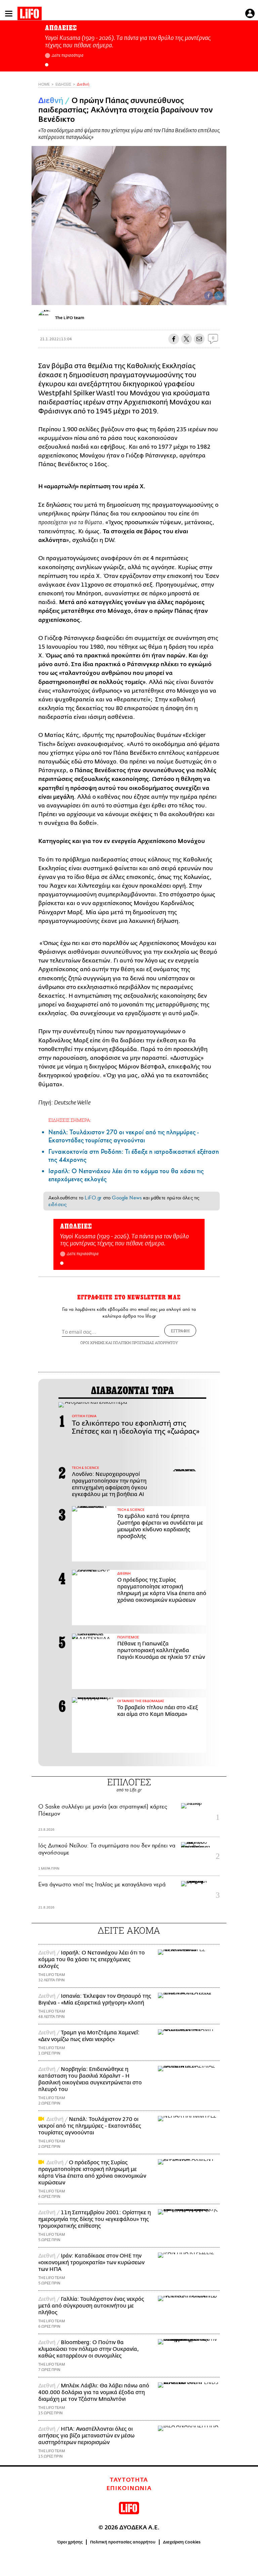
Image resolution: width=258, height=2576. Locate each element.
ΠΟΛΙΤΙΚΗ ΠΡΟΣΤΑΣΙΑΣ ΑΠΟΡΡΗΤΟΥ (145, 1343)
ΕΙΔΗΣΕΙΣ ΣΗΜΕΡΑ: (70, 1120)
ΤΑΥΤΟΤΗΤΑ (129, 2480)
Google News (127, 1198)
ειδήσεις (57, 1204)
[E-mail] (199, 339)
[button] (47, 65)
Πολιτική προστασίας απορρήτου (123, 2542)
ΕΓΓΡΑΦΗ (180, 1331)
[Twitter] (219, 296)
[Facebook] (209, 296)
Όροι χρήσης (70, 2542)
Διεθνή (83, 84)
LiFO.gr (93, 1198)
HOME (44, 84)
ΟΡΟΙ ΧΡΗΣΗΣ (92, 1343)
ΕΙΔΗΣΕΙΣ (63, 84)
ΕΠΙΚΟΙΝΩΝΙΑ (129, 2488)
